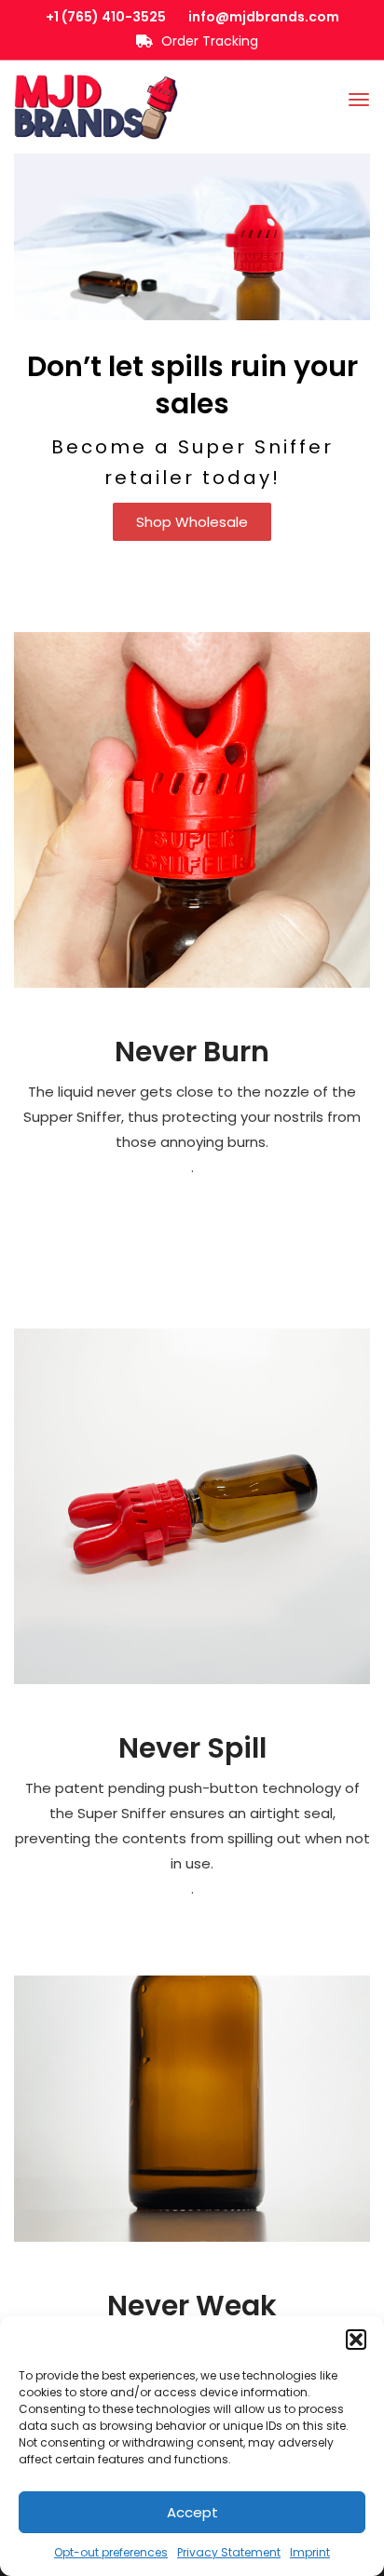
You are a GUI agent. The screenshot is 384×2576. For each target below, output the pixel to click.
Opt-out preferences (111, 2552)
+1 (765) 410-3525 (106, 17)
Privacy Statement (229, 2552)
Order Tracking (208, 41)
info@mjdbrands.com (264, 17)
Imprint (310, 2552)
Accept (192, 2512)
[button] (356, 2340)
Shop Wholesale (192, 522)
